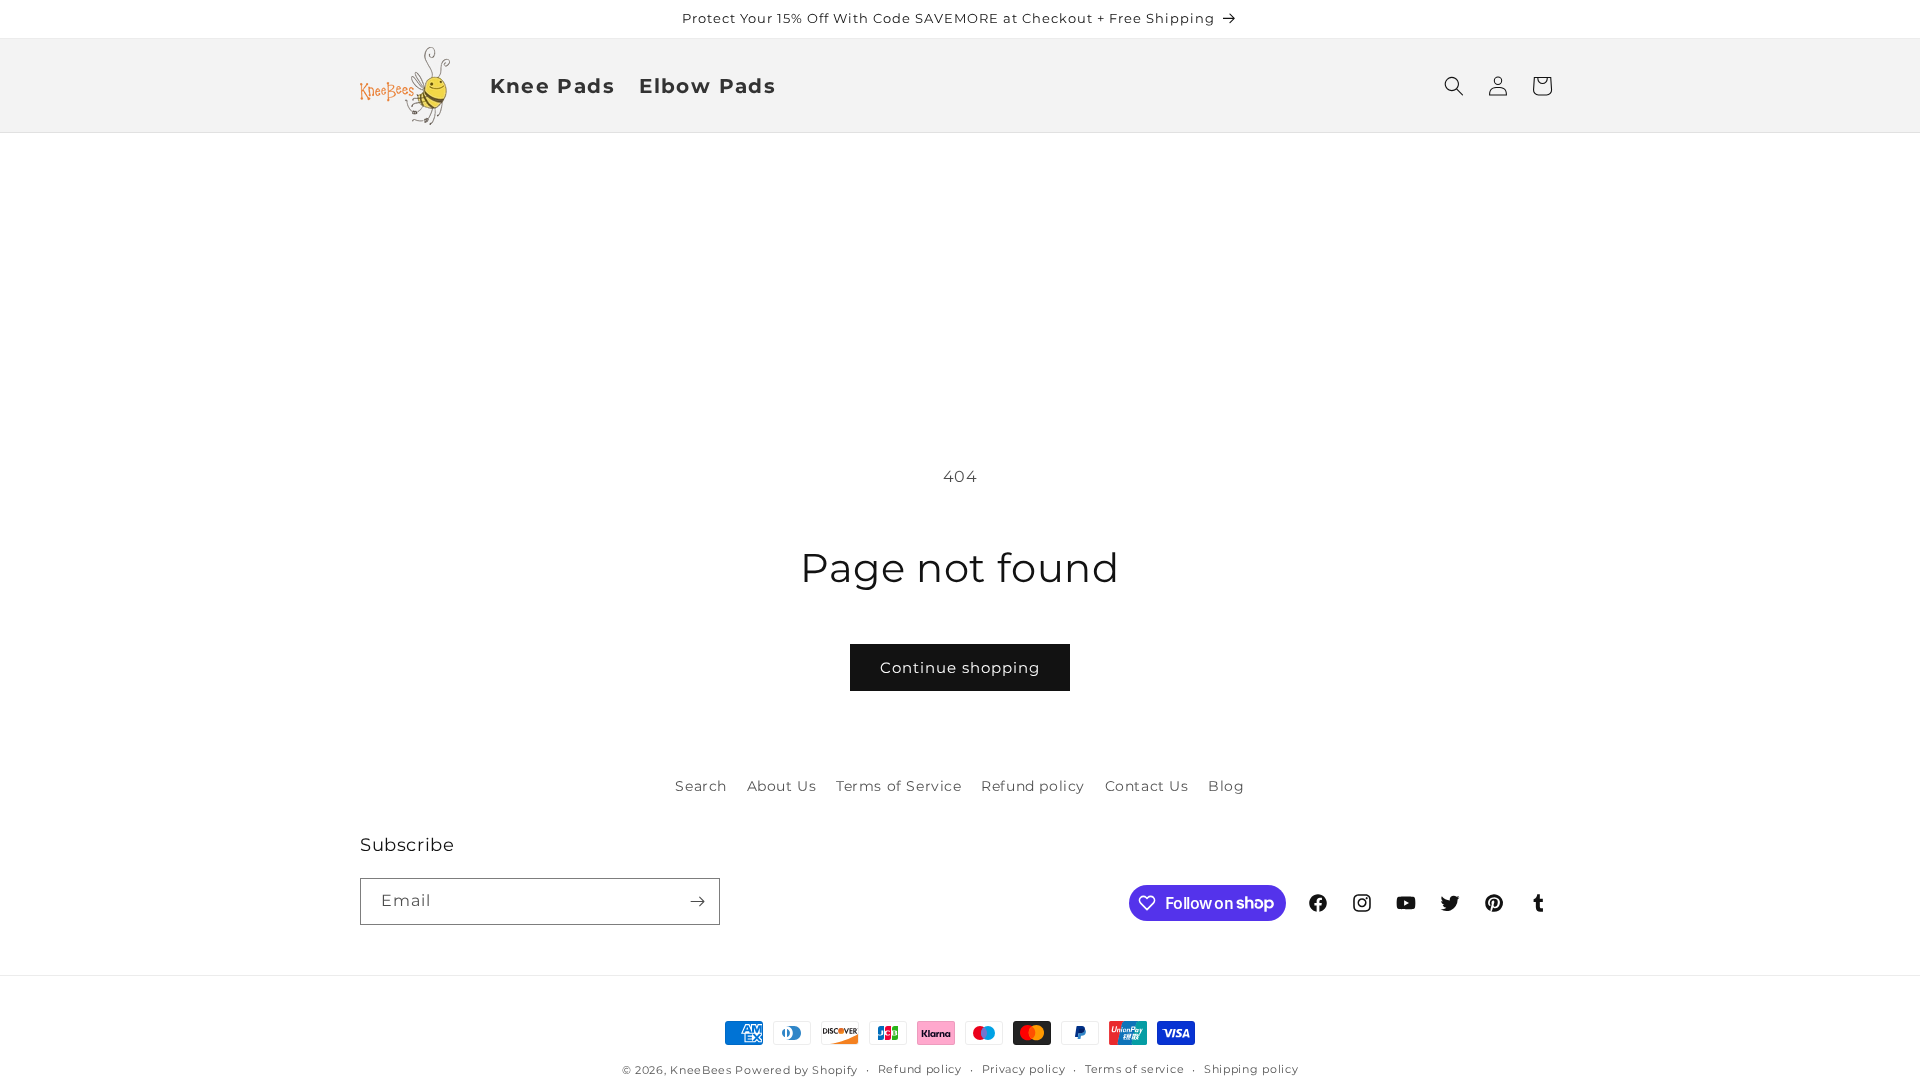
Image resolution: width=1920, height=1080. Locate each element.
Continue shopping (960, 667)
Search (701, 786)
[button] (1454, 86)
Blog (1226, 786)
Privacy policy (1024, 1069)
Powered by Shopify (796, 1070)
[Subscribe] (697, 901)
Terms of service (1134, 1069)
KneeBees (701, 1070)
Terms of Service (899, 786)
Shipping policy (1251, 1069)
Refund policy (1033, 786)
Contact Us (1147, 786)
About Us (782, 786)
